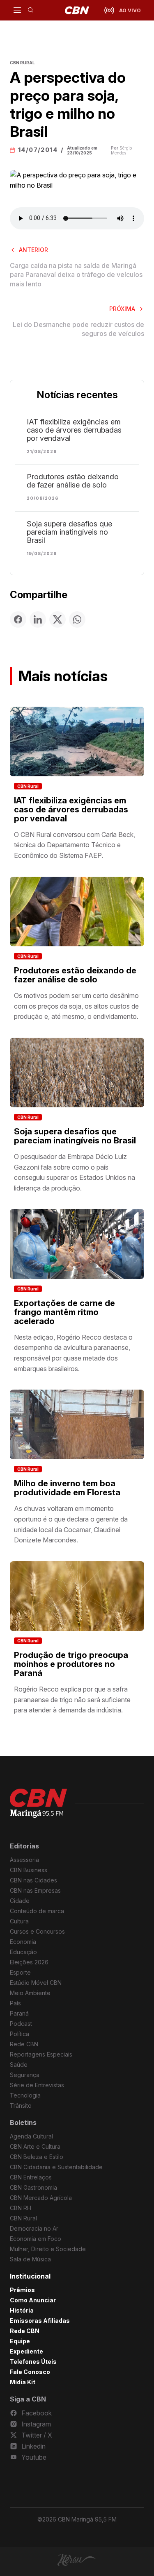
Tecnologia (25, 2095)
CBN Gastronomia (33, 2187)
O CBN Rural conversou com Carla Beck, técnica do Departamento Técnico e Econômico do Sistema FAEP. (75, 845)
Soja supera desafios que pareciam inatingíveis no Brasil (69, 532)
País (15, 2003)
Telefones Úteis (33, 2362)
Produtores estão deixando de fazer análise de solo (73, 481)
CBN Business (29, 1870)
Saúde (19, 2065)
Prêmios (22, 2290)
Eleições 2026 (29, 1962)
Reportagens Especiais (41, 2054)
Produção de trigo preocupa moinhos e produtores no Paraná (71, 1664)
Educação (23, 1952)
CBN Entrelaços (31, 2177)
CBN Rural (28, 786)
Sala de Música (30, 2259)
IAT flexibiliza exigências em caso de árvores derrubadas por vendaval (74, 430)
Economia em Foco (36, 2239)
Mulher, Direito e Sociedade (48, 2249)
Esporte (20, 1972)
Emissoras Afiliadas (40, 2321)
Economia (23, 1942)
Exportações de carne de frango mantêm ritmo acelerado (64, 1312)
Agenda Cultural (31, 2136)
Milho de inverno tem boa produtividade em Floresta (67, 1488)
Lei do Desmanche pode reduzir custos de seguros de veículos (78, 329)
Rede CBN (24, 2044)
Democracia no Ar (34, 2228)
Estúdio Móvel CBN (36, 1983)
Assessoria (24, 1860)
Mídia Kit (23, 2382)
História (22, 2310)
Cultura (19, 1921)
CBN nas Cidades (33, 1880)
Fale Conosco (30, 2372)
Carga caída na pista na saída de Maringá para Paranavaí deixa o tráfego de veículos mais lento (76, 275)
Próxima (122, 309)
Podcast (21, 2024)
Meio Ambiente (30, 1993)
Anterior (33, 250)
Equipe (20, 2341)
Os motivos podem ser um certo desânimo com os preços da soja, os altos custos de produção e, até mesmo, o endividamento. (76, 1006)
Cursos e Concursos (37, 1931)
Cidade (20, 1901)
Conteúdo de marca (37, 1911)
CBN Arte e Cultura (35, 2146)
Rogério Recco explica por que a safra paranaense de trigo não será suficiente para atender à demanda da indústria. (72, 1700)
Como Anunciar (33, 2300)
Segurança (25, 2075)
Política (20, 2034)
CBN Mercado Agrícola (41, 2198)
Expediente (26, 2351)
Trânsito (21, 2105)
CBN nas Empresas (35, 1890)
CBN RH (21, 2208)
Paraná (19, 2013)
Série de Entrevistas (37, 2085)
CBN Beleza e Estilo (37, 2157)
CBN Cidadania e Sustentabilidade (56, 2167)
